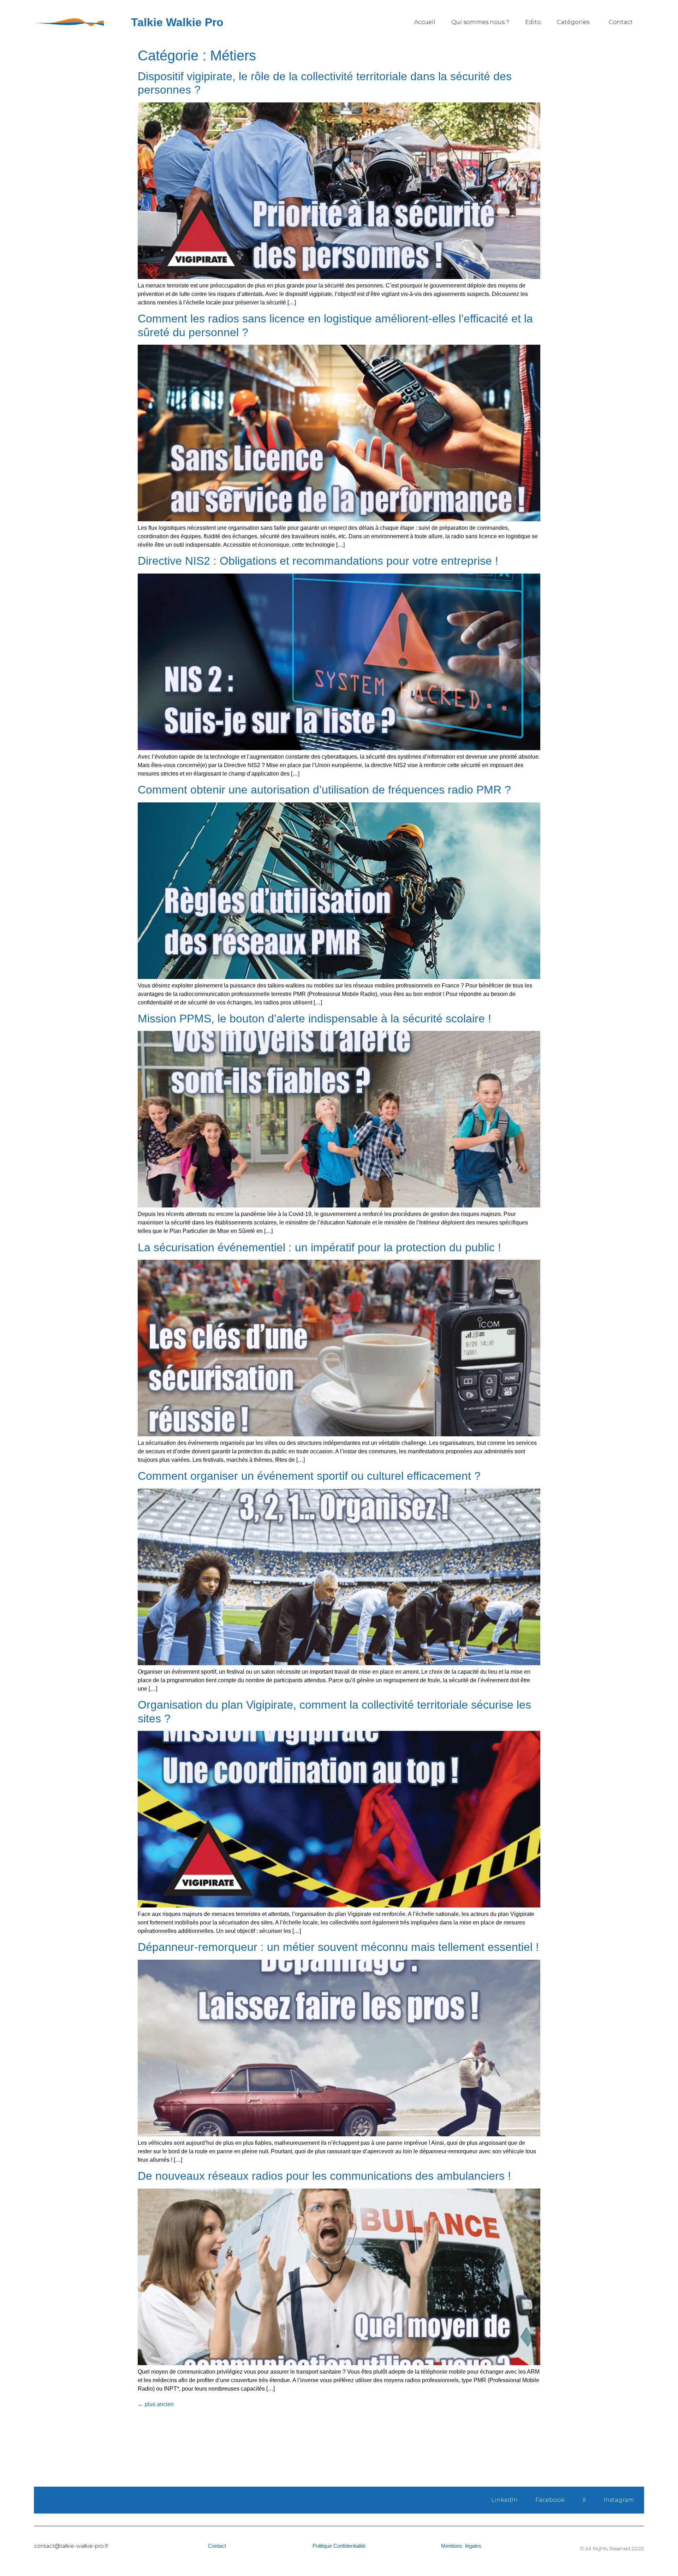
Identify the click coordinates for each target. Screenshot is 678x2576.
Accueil (425, 22)
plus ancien (156, 2404)
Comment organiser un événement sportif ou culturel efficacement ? (309, 1476)
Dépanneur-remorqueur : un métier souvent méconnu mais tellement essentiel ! (338, 1947)
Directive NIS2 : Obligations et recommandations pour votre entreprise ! (318, 561)
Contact (621, 22)
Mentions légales (461, 2546)
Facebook (550, 2500)
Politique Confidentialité (339, 2546)
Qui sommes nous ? (480, 22)
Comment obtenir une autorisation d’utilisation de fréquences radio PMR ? (324, 790)
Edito (533, 22)
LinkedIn (504, 2500)
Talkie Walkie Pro (177, 22)
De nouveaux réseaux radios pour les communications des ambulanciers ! (324, 2176)
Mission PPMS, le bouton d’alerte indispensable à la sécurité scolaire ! (314, 1019)
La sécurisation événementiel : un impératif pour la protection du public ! (319, 1247)
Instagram (619, 2500)
